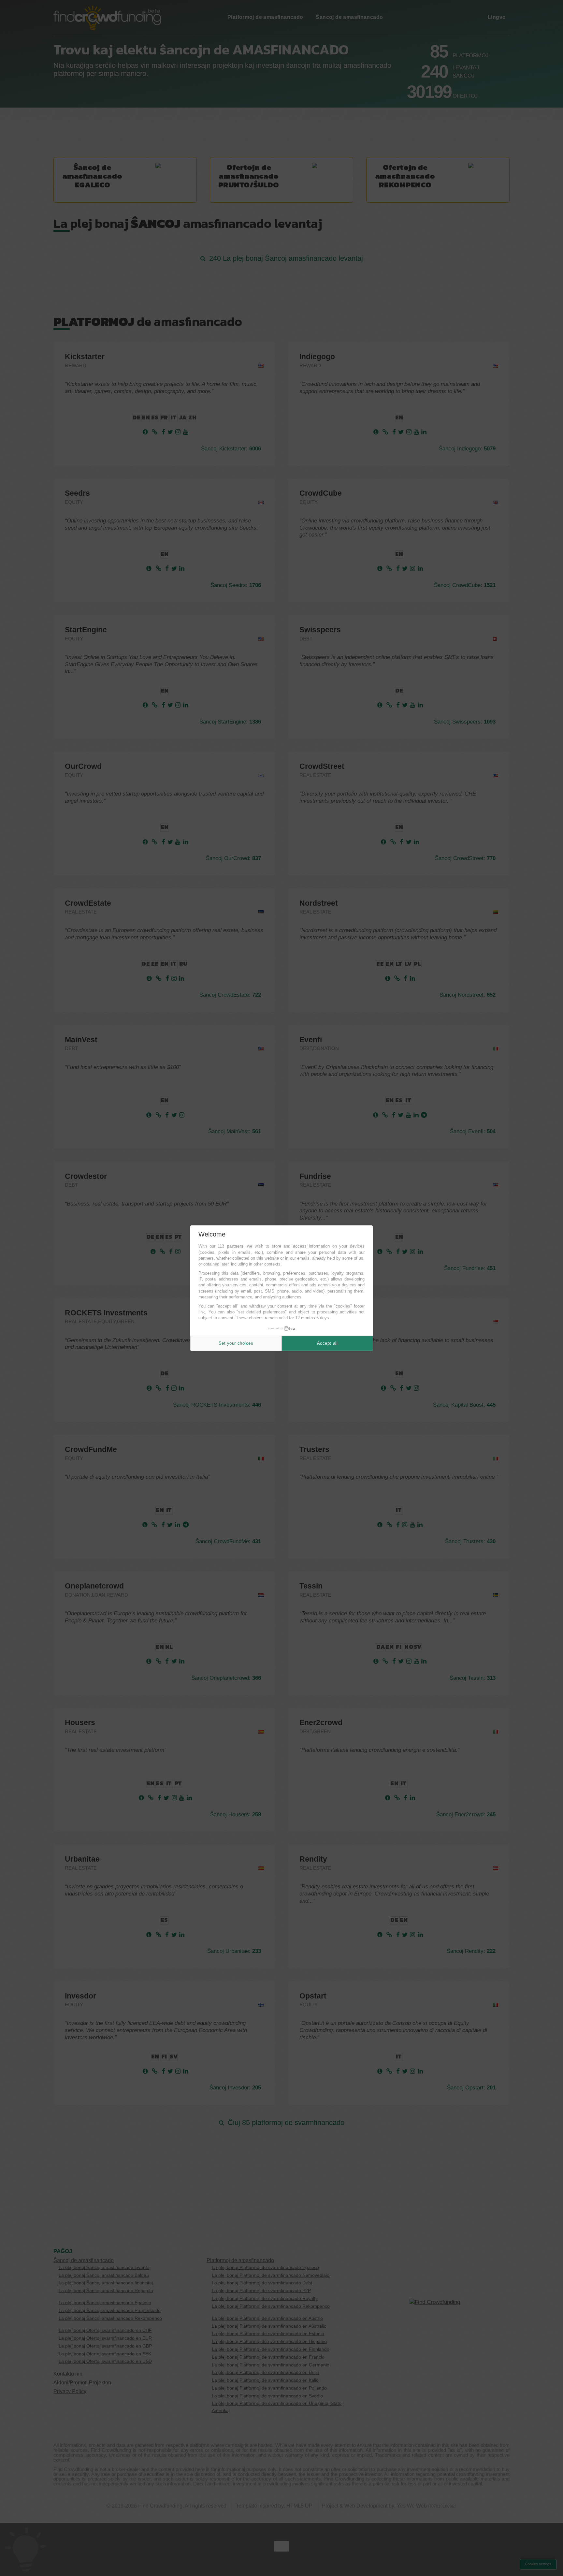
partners (235, 1246)
